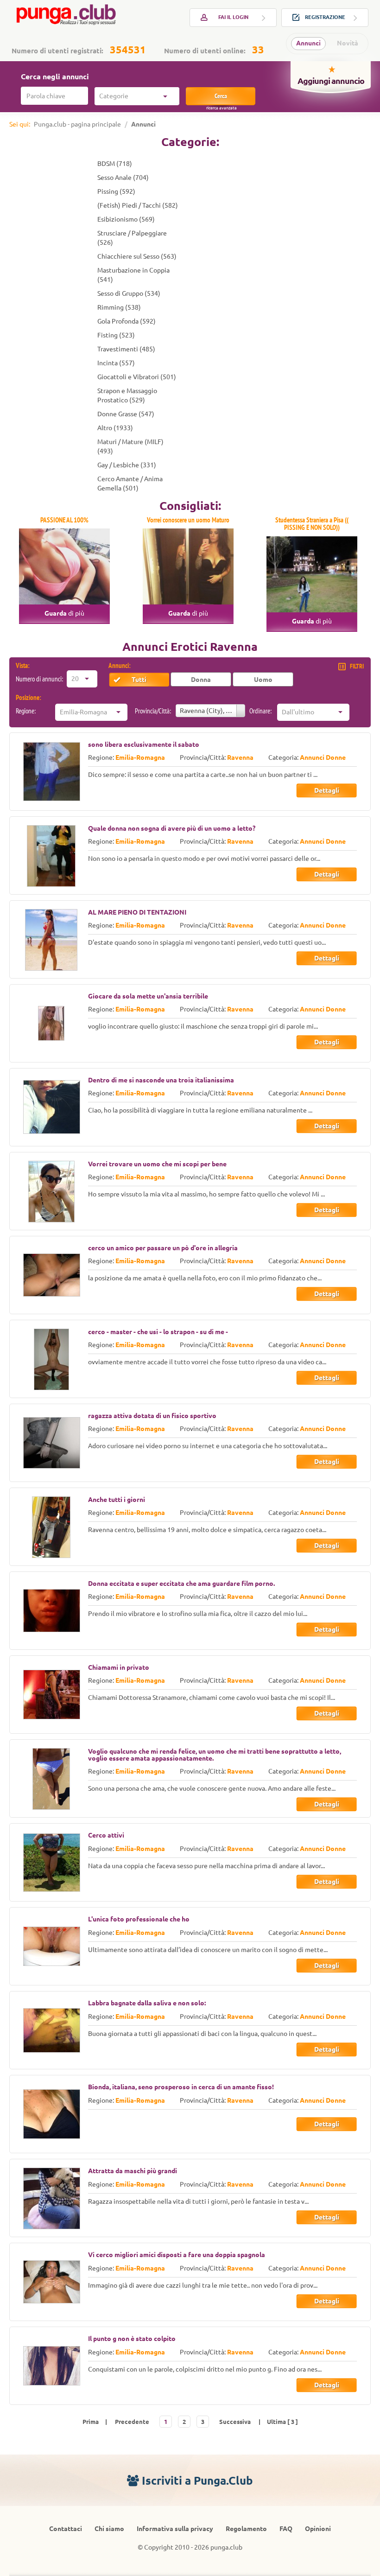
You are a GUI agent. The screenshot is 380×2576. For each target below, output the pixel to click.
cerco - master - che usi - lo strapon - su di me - (158, 1332)
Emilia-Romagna (140, 757)
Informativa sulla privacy (175, 2529)
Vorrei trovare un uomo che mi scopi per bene (157, 1164)
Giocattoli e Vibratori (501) (137, 377)
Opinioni (318, 2529)
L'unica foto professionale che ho (139, 1919)
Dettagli (327, 790)
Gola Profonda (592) (127, 321)
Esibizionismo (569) (126, 219)
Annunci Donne (323, 757)
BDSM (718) (115, 164)
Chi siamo (109, 2529)
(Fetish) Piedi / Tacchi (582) (138, 205)
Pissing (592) (116, 191)
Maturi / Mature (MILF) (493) (130, 446)
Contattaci (66, 2529)
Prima (91, 2422)
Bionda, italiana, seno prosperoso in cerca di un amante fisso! (181, 2087)
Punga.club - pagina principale (77, 124)
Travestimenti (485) (126, 349)
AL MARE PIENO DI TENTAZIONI (137, 912)
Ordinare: (260, 711)
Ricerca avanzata (222, 108)
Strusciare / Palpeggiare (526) (132, 238)
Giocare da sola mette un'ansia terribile (148, 996)
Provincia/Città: (153, 711)
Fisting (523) (116, 335)
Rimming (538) (119, 307)
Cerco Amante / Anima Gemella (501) (130, 483)
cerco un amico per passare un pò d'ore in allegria (163, 1248)
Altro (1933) (115, 428)
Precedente (132, 2422)
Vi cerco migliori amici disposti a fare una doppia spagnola (177, 2255)
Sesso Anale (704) (123, 178)
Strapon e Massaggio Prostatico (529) (127, 395)
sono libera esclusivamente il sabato (144, 744)
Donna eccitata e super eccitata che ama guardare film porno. (181, 1584)
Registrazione (325, 17)
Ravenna (240, 757)
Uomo (263, 680)
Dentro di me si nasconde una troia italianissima (161, 1080)
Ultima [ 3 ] (282, 2422)
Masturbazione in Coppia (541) (133, 275)
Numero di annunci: (39, 679)
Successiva (235, 2422)
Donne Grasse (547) (126, 414)
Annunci (308, 43)
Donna (201, 680)
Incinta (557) (116, 363)
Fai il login (233, 17)
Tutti (139, 680)
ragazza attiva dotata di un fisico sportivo (152, 1416)
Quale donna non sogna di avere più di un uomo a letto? (172, 828)
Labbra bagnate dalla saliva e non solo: (147, 2003)
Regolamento (246, 2529)
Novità (348, 43)
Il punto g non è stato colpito (132, 2339)
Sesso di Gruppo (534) (129, 293)
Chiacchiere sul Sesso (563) (137, 256)
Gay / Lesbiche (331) (127, 465)
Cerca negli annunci (55, 76)
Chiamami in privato (119, 1667)
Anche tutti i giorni (117, 1500)
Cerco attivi (106, 1835)
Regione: (26, 711)
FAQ (286, 2529)
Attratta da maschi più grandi (133, 2171)
